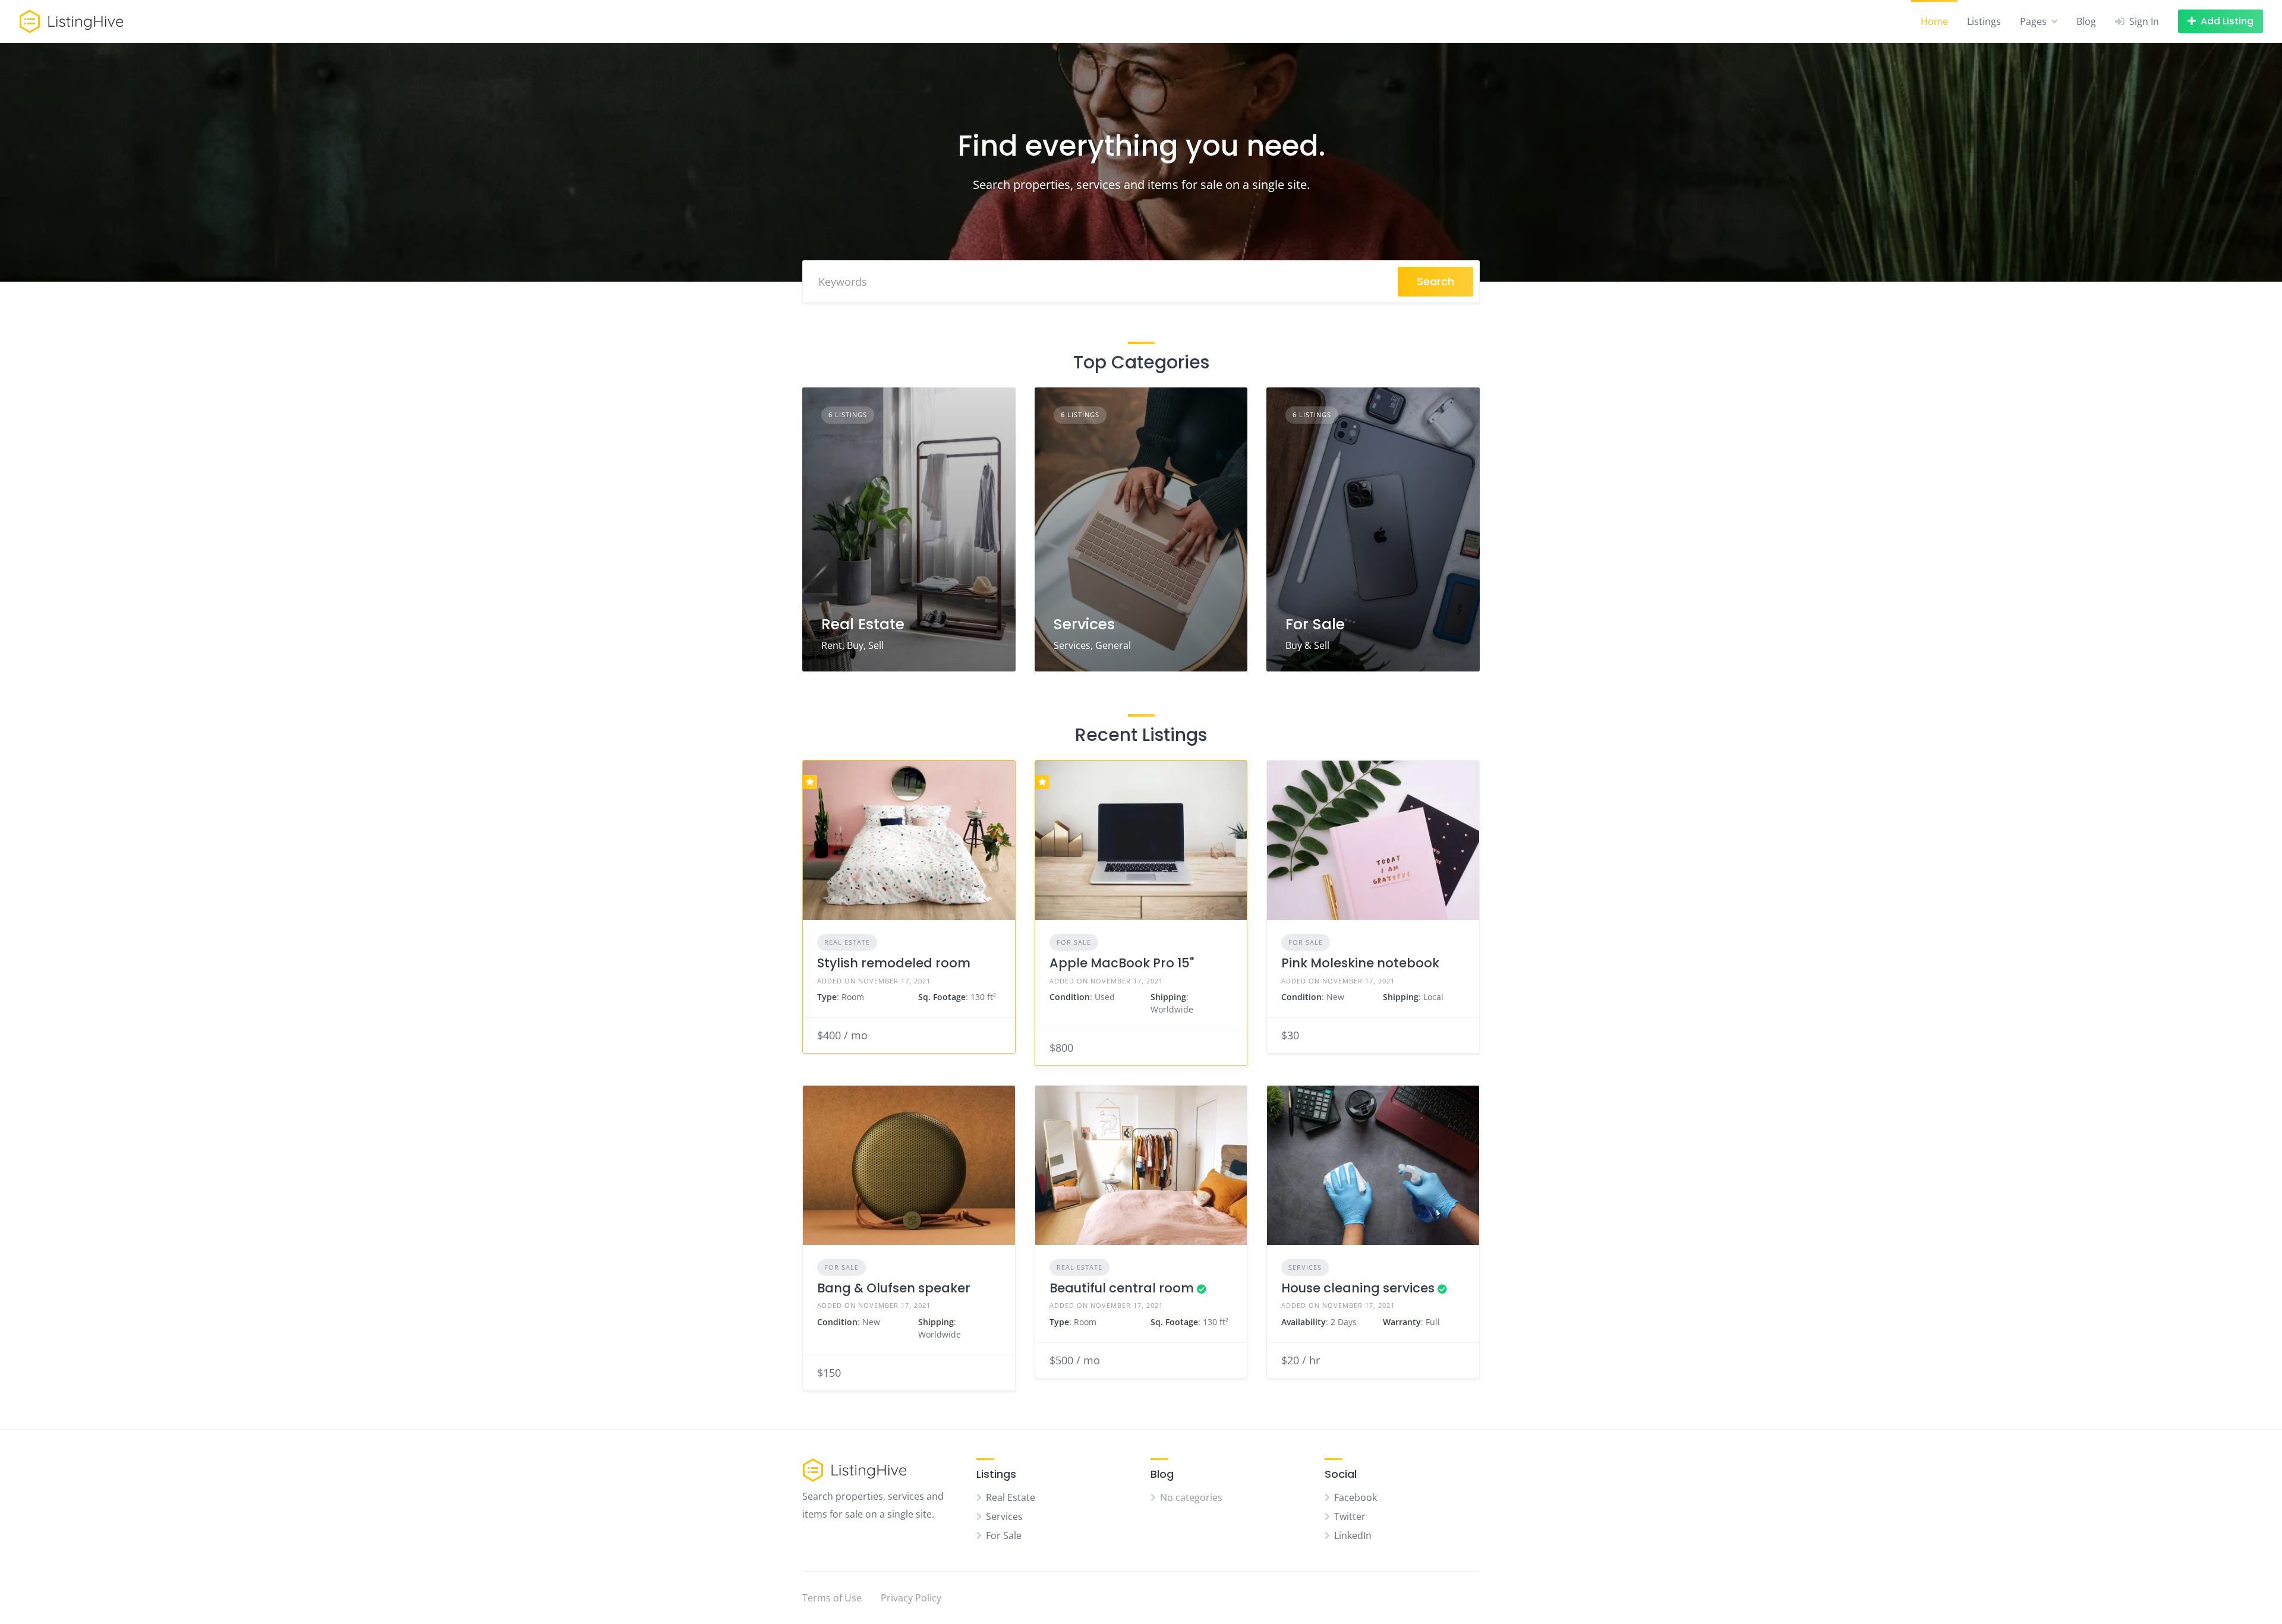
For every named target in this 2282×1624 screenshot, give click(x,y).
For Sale (1315, 624)
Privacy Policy (911, 1598)
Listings (1984, 21)
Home (1934, 21)
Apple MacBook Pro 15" (1122, 963)
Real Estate (863, 624)
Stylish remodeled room (894, 963)
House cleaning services (1358, 1288)
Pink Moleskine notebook (1360, 963)
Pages (2033, 21)
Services (1084, 624)
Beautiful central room (1122, 1288)
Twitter (1350, 1516)
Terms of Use (832, 1598)
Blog (2086, 21)
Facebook (1356, 1497)
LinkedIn (1353, 1535)
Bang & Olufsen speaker (894, 1288)
